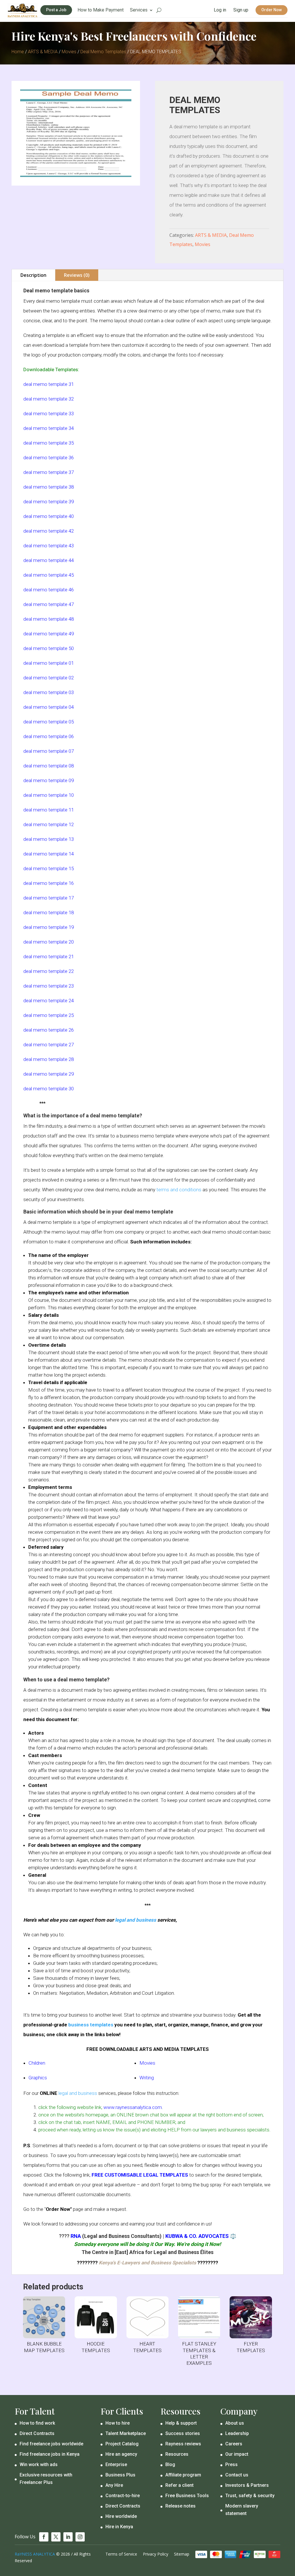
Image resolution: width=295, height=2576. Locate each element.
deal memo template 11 (49, 810)
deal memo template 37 (49, 472)
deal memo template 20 (49, 942)
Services (139, 10)
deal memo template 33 (49, 414)
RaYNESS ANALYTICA (35, 2554)
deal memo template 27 (49, 1045)
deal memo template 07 (49, 751)
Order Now (272, 10)
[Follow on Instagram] (80, 2537)
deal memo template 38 (49, 487)
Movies (69, 52)
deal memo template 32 (49, 399)
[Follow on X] (56, 2537)
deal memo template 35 (49, 443)
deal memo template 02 (49, 678)
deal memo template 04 (49, 707)
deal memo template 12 (49, 824)
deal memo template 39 (49, 502)
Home (18, 52)
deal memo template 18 (49, 912)
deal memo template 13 (49, 839)
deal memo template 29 (49, 1074)
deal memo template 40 (49, 516)
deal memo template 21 (49, 957)
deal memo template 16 (49, 883)
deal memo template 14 (49, 854)
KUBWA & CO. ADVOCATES (197, 2236)
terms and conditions (179, 1190)
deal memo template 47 (49, 604)
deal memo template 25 (49, 1015)
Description (33, 275)
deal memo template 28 (49, 1059)
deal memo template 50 (49, 648)
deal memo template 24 (49, 1001)
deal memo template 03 (49, 692)
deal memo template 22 (49, 971)
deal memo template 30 (49, 1089)
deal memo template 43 (49, 546)
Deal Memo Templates (103, 52)
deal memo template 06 (49, 736)
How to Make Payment (101, 10)
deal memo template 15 (49, 868)
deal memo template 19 (49, 927)
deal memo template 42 (49, 531)
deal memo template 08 (49, 766)
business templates (91, 2025)
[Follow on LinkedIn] (68, 2537)
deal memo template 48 (49, 619)
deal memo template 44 (49, 560)
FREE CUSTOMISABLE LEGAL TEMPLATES (140, 2175)
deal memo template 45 (49, 575)
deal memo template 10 (49, 795)
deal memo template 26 (49, 1030)
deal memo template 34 (49, 428)
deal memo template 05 (49, 722)
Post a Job (56, 10)
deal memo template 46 (49, 590)
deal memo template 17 (49, 898)
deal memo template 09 (49, 780)
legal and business (136, 1920)
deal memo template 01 (49, 663)
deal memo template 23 (49, 986)
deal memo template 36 (49, 458)
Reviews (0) (77, 275)
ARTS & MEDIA (43, 52)
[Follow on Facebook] (44, 2537)
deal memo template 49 (49, 634)
